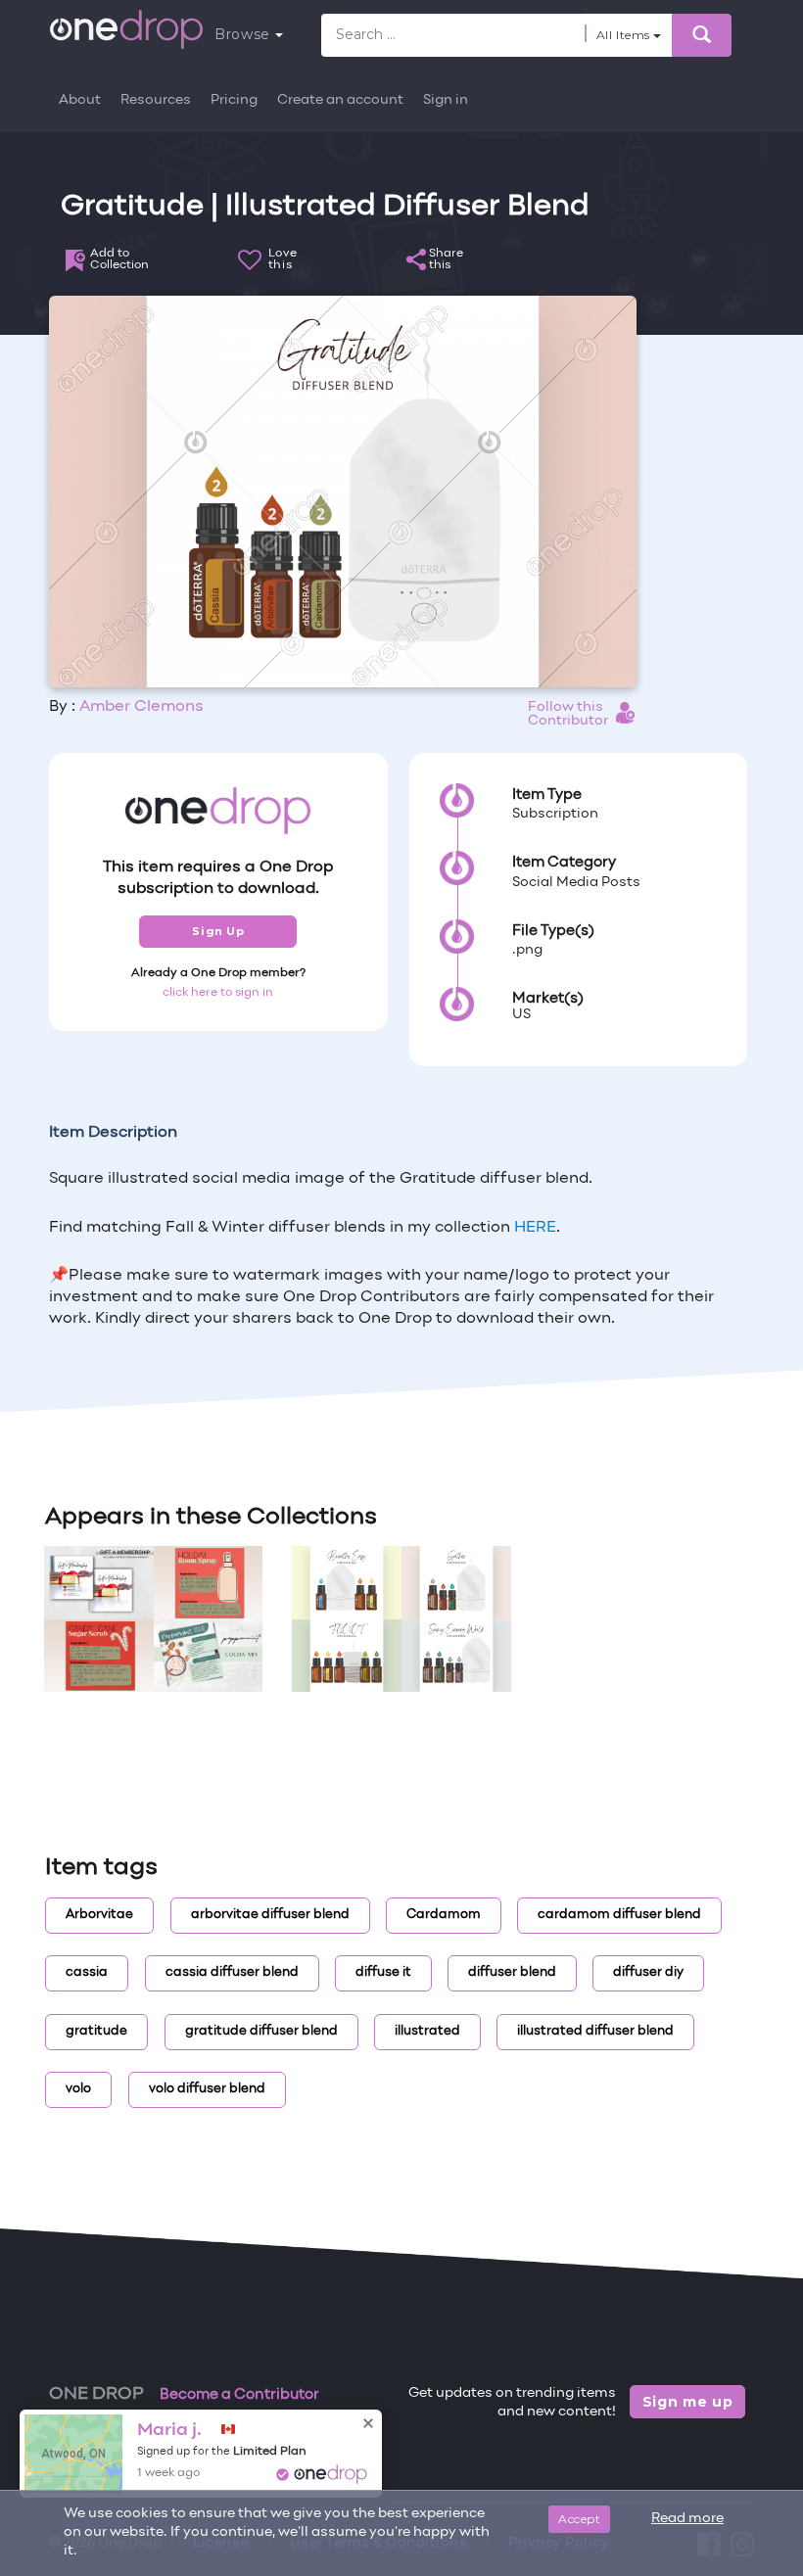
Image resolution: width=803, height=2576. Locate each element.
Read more (687, 2519)
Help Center (102, 2459)
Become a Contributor (239, 2395)
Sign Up (218, 931)
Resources (156, 100)
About (80, 100)
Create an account (340, 100)
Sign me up (688, 2402)
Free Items (85, 2435)
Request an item (223, 2459)
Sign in (446, 100)
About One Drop (200, 2435)
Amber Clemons (142, 707)
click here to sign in (218, 993)
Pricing (234, 100)
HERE (535, 1228)
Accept (579, 2519)
